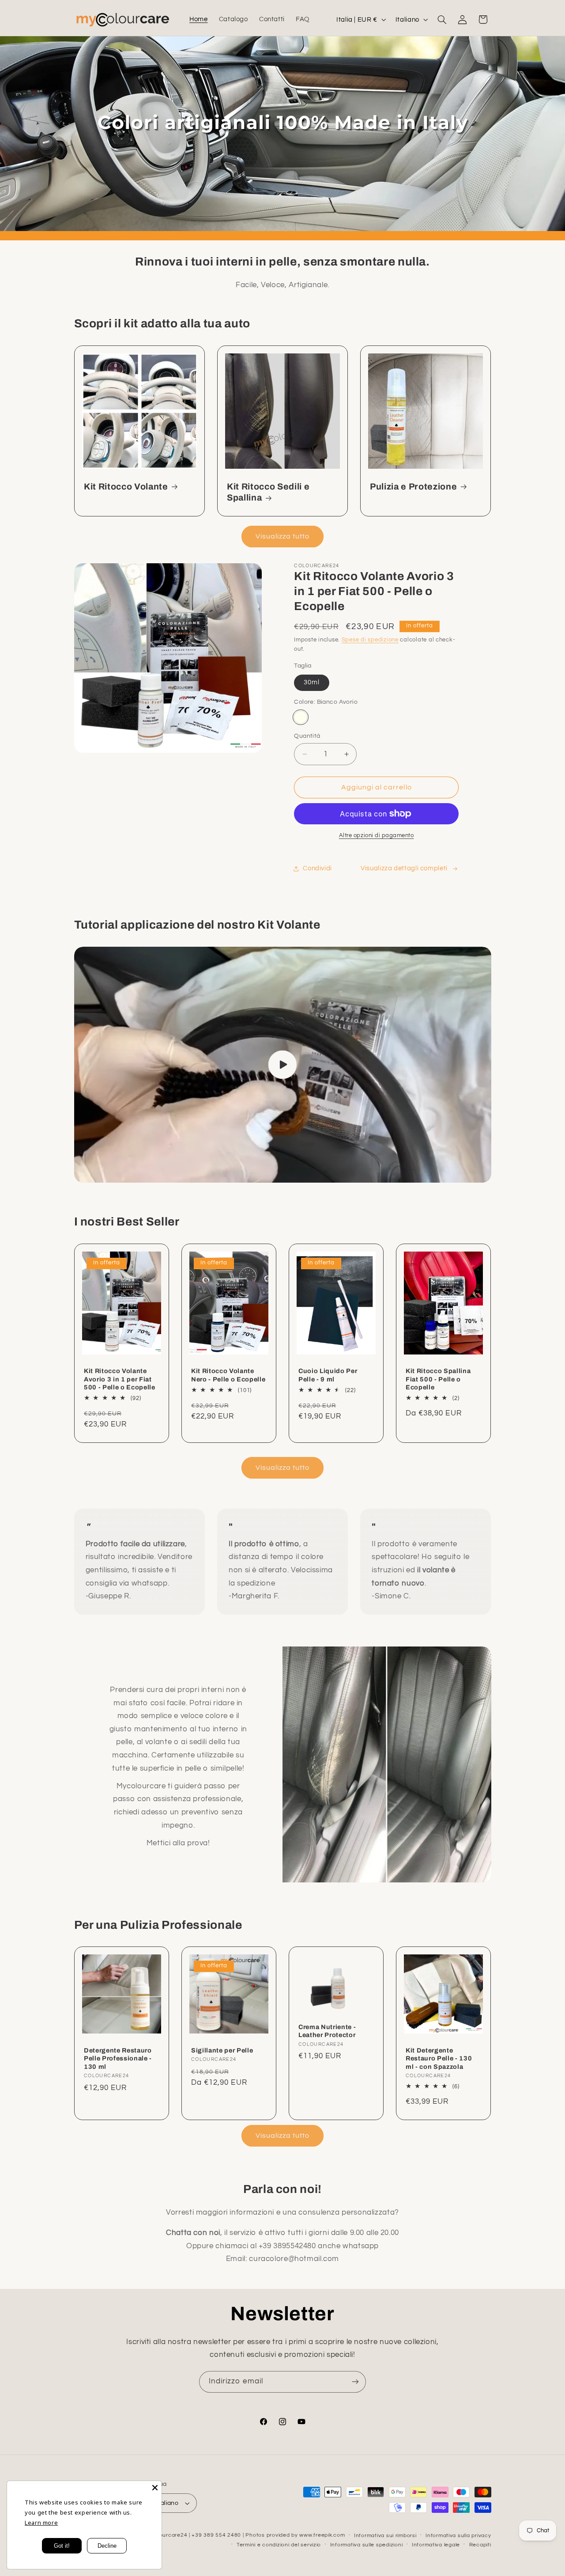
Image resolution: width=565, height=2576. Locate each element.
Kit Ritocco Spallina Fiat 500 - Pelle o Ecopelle (438, 1379)
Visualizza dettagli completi (404, 868)
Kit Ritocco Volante (126, 487)
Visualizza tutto (283, 536)
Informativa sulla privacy (458, 2536)
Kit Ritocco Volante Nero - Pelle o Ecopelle (228, 1375)
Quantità (307, 736)
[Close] (155, 2488)
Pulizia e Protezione (413, 487)
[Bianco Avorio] (300, 717)
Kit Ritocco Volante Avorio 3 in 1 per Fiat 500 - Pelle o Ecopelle (120, 1379)
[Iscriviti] (355, 2382)
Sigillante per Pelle (222, 2050)
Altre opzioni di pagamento (377, 836)
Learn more (41, 2523)
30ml (312, 682)
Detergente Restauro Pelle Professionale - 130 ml (118, 2058)
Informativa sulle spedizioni (367, 2545)
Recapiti (480, 2545)
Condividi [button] (317, 868)
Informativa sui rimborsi (385, 2536)
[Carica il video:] (283, 1065)
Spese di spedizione (370, 640)
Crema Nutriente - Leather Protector (327, 2031)
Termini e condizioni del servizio (279, 2545)
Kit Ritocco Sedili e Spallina (268, 492)
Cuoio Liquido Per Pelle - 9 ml (328, 1375)
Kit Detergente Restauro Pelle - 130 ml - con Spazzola (439, 2058)
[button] (442, 19)
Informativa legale (436, 2545)
